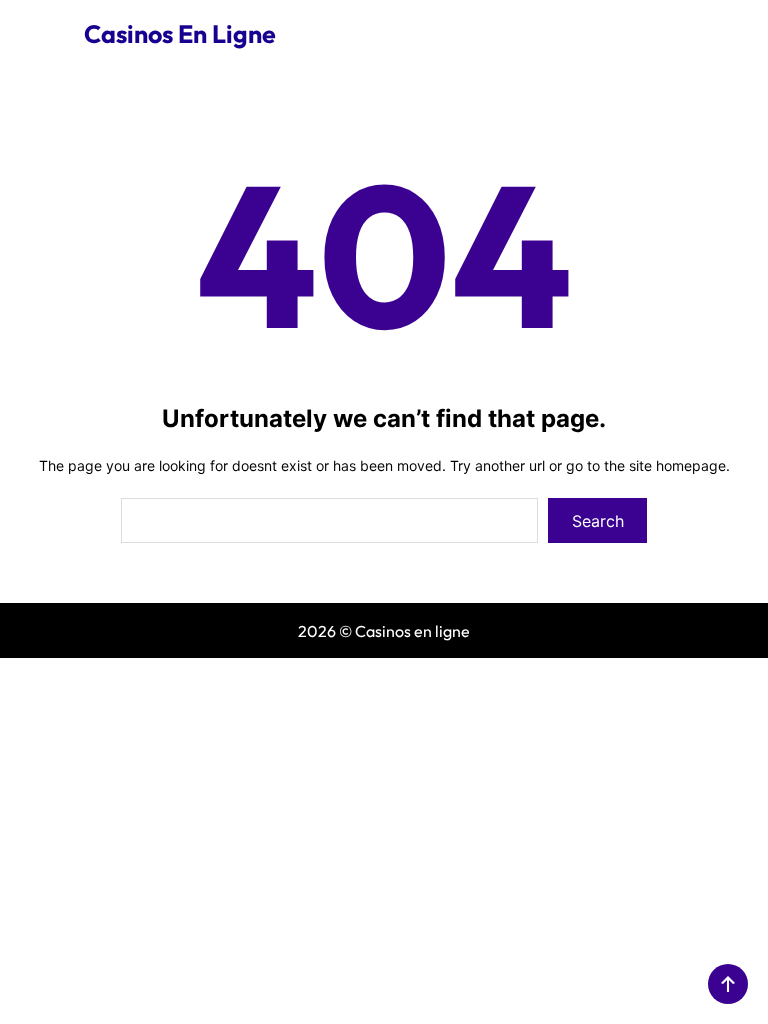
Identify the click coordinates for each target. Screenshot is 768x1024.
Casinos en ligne (180, 34)
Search (598, 521)
